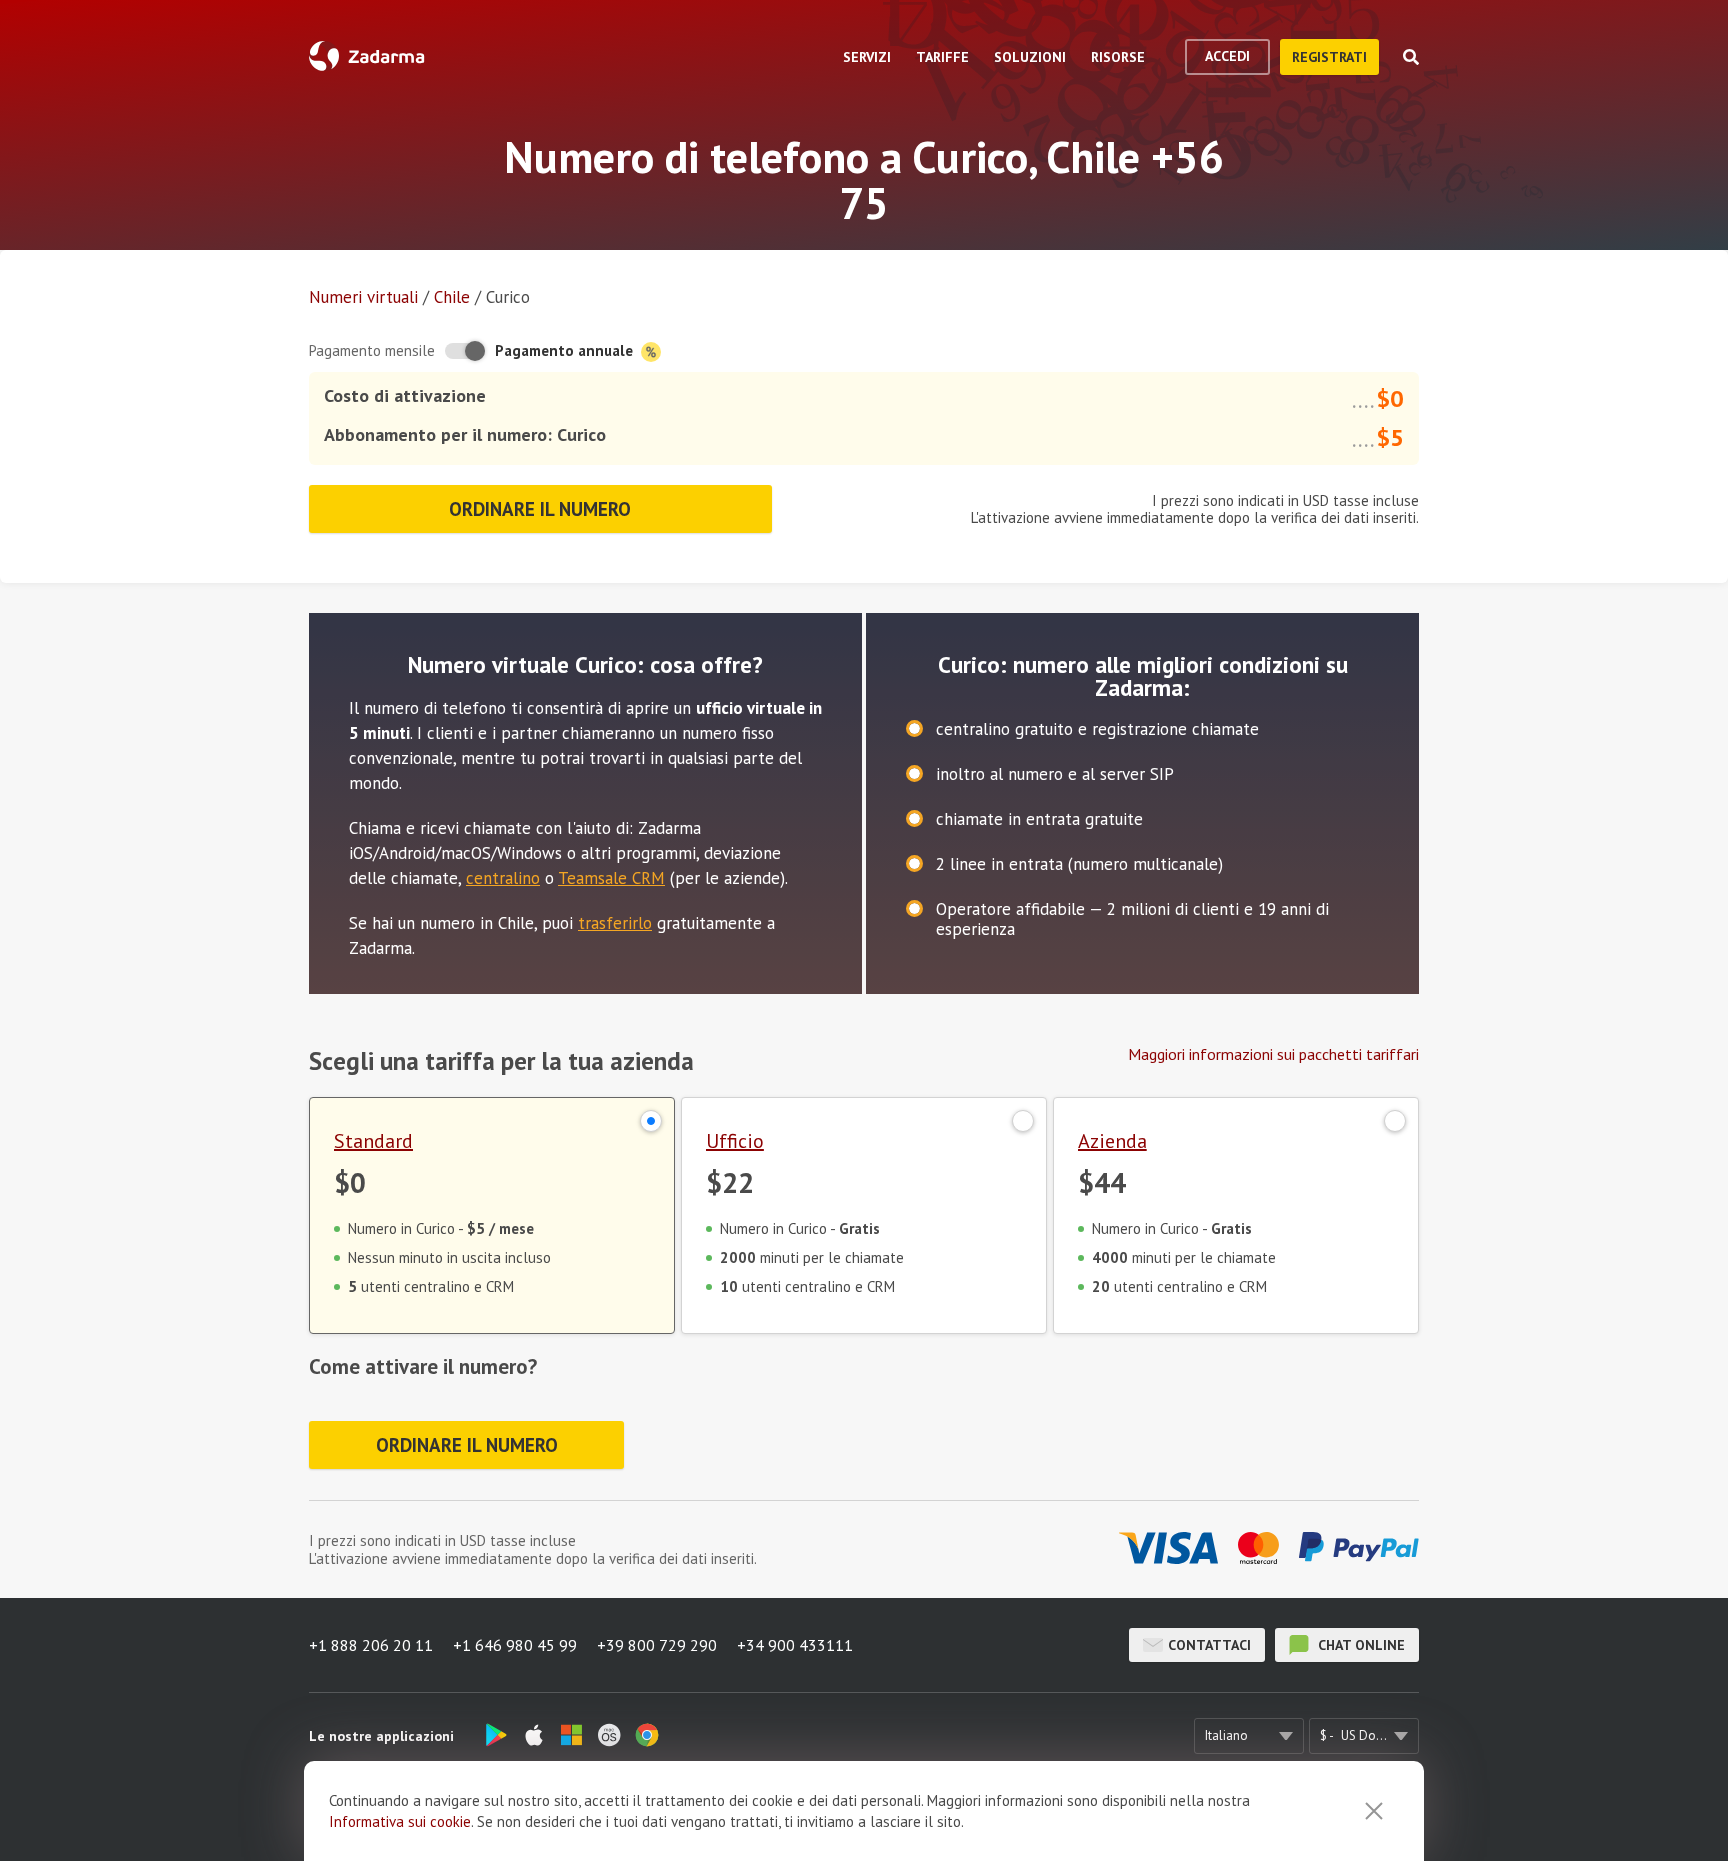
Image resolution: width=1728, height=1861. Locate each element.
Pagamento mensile (372, 350)
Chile (452, 297)
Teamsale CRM (611, 878)
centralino (503, 878)
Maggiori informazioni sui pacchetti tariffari (1273, 1054)
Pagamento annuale (566, 350)
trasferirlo (615, 923)
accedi (1227, 56)
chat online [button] (1359, 1645)
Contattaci (1209, 1645)
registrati (1329, 57)
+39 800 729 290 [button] (657, 1645)
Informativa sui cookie (400, 1821)
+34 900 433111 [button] (795, 1645)
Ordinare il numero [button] (540, 509)
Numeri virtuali (363, 297)
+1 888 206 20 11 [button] (371, 1645)
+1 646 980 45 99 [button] (515, 1645)
